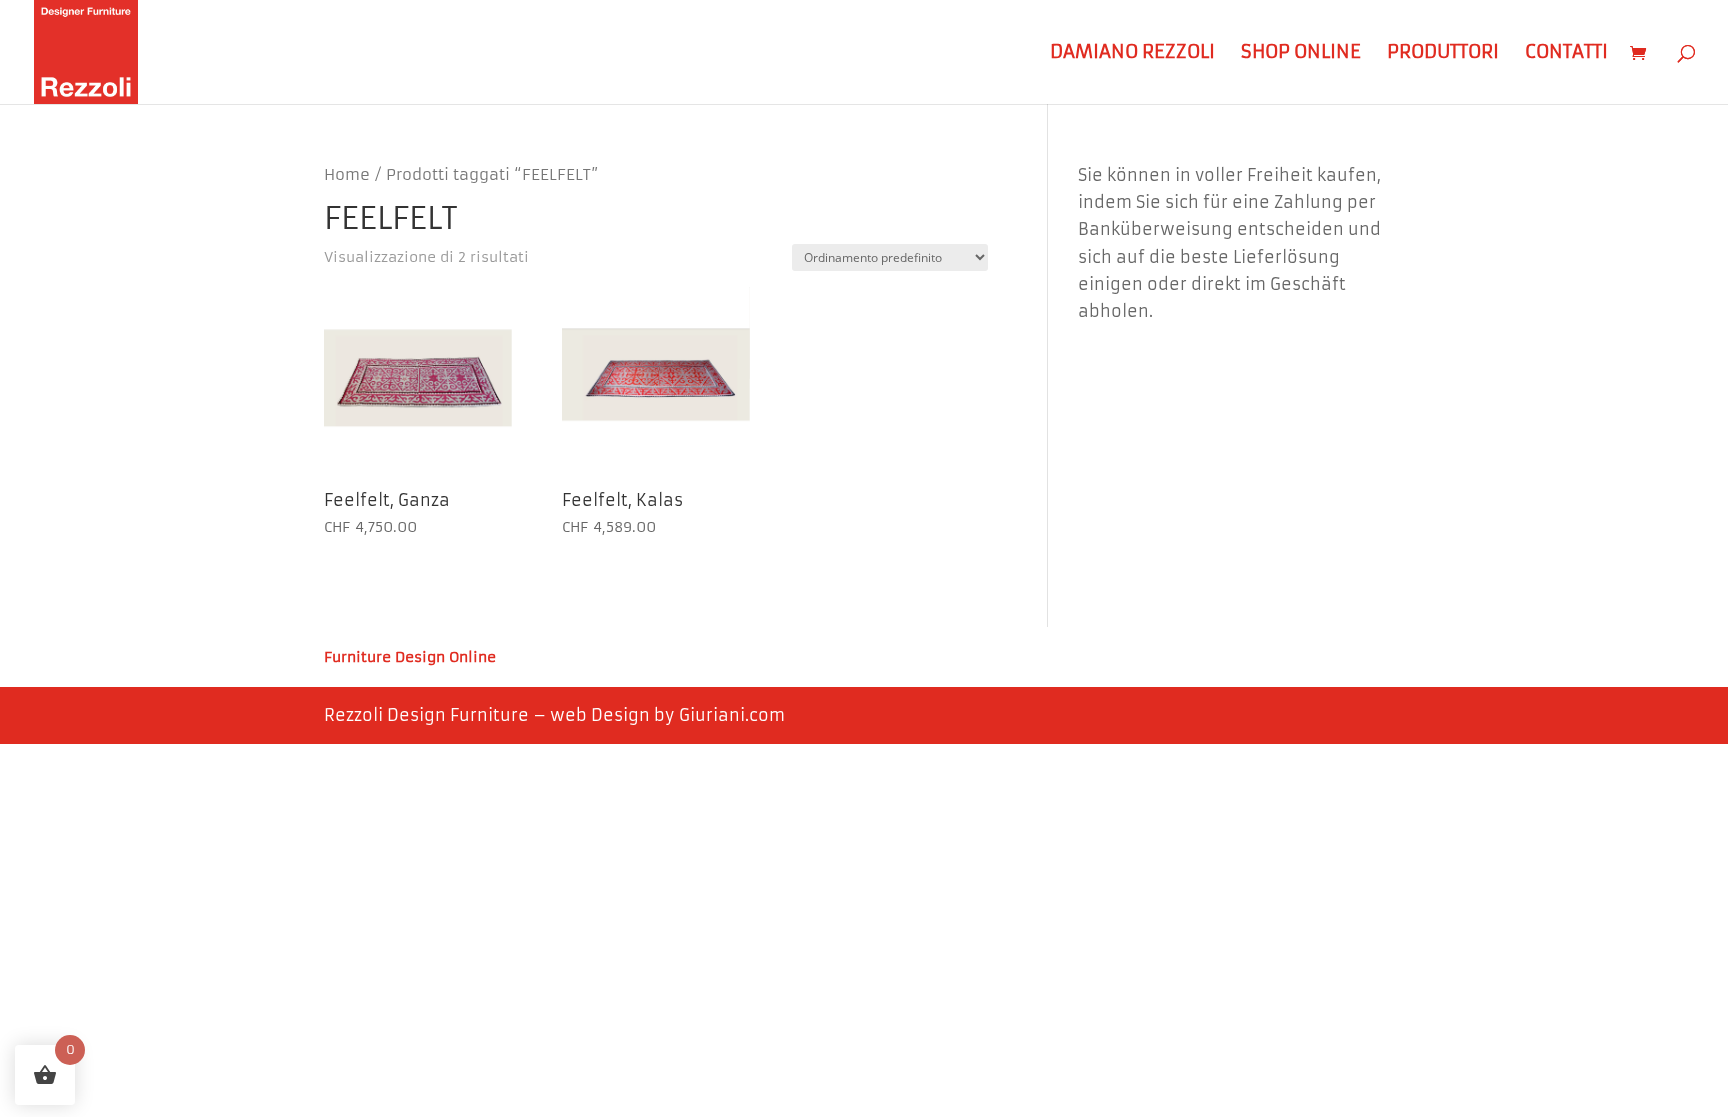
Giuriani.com (732, 715)
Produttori (1443, 54)
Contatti (1566, 54)
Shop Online (1301, 54)
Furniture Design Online (410, 658)
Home (347, 175)
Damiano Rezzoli (1132, 54)
